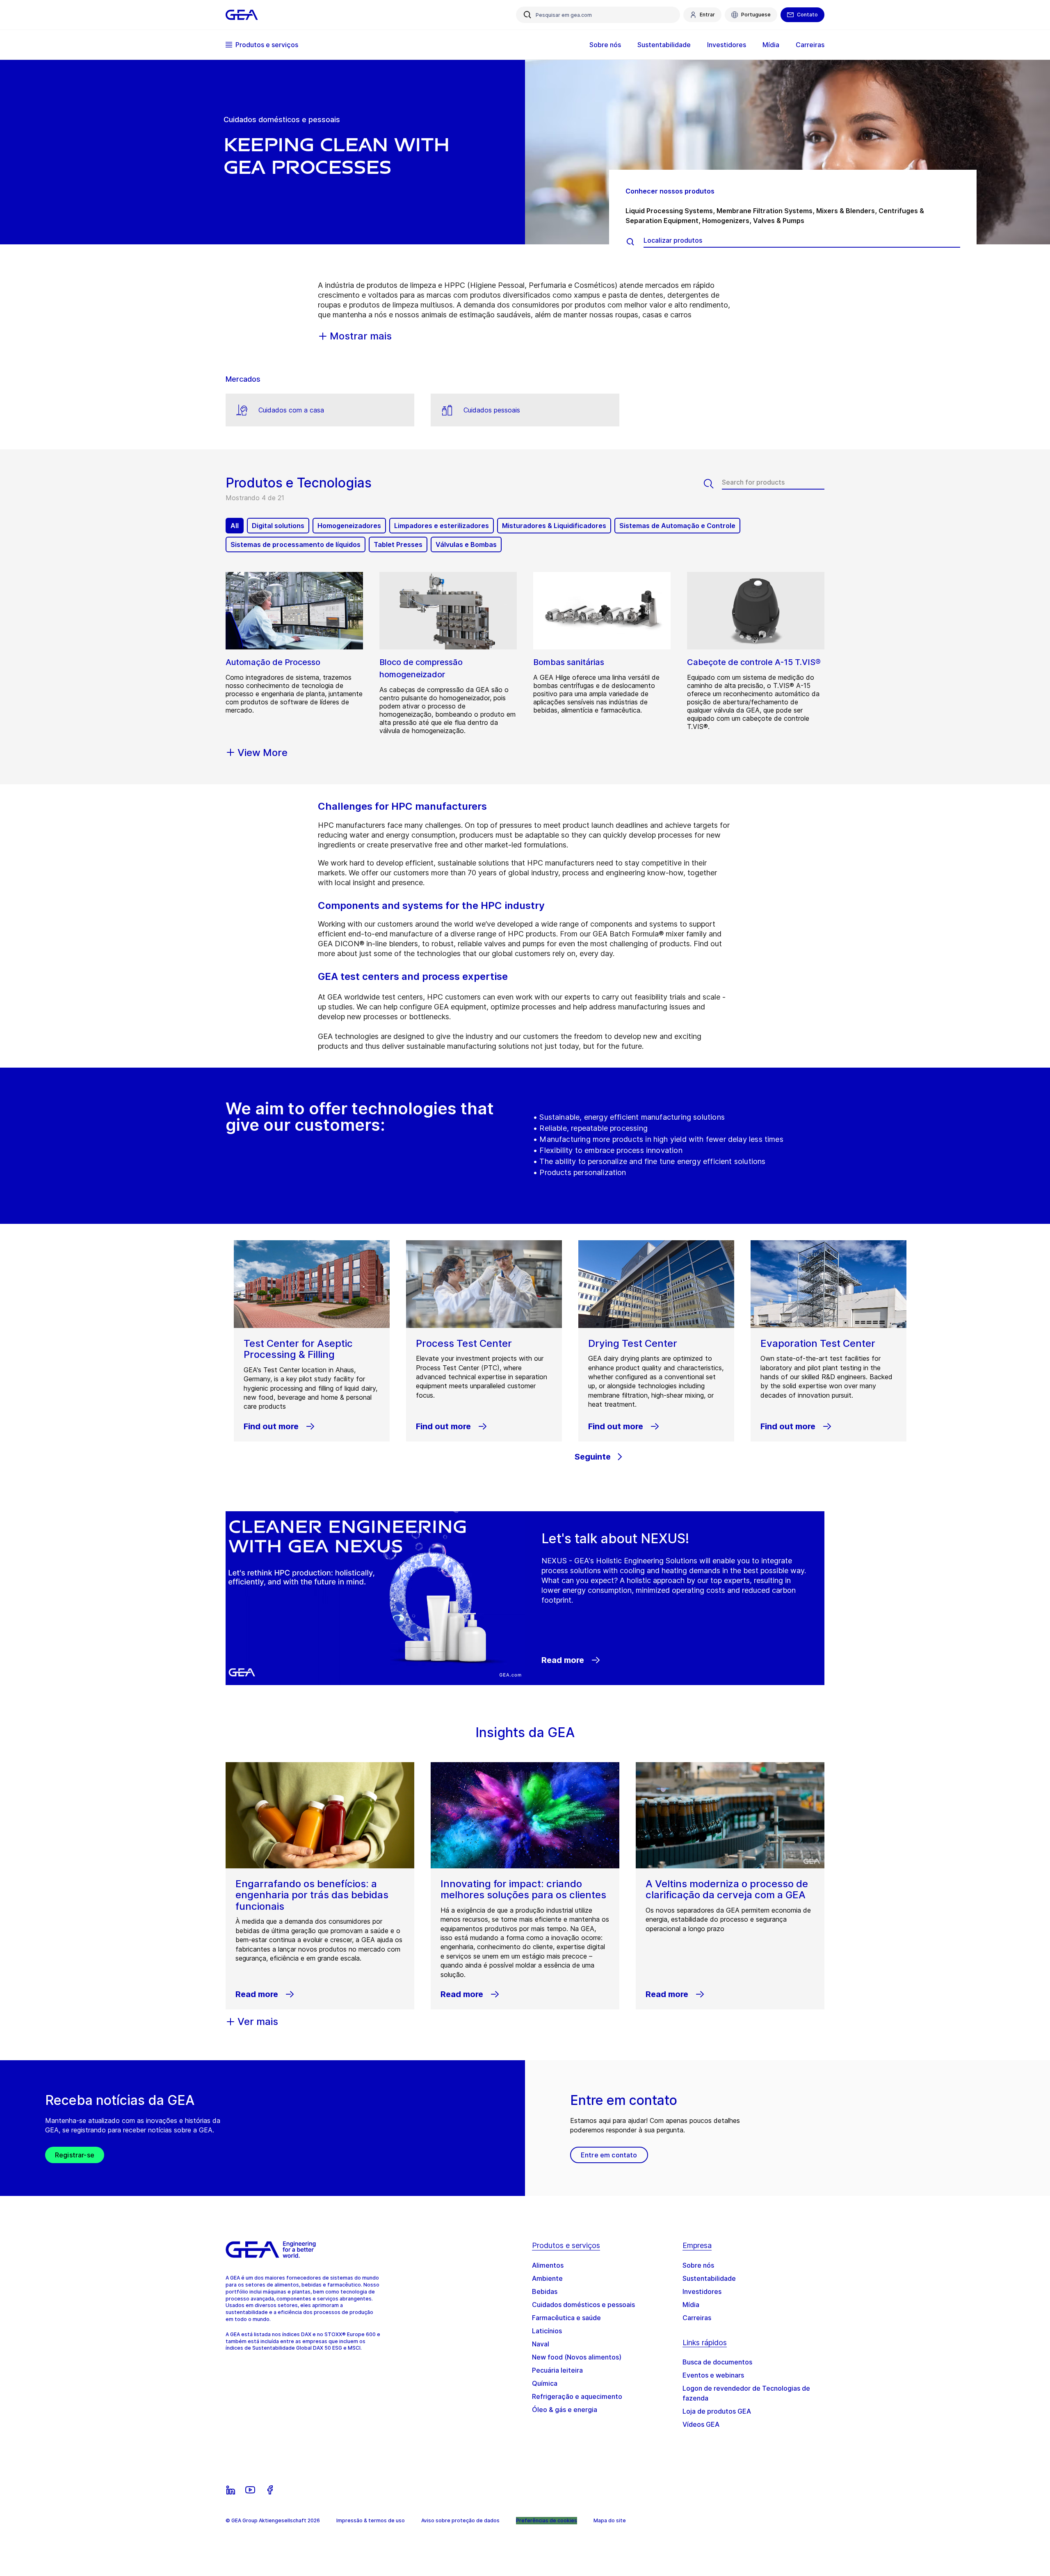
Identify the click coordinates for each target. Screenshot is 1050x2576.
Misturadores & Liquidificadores (554, 526)
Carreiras (697, 2318)
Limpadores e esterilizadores (442, 526)
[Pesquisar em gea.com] (527, 15)
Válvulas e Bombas (466, 544)
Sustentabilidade (709, 2278)
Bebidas (545, 2291)
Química (545, 2383)
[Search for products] (713, 484)
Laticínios (547, 2331)
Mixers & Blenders (846, 211)
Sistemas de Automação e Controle (677, 526)
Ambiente (547, 2278)
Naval (541, 2344)
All (235, 526)
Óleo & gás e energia (565, 2410)
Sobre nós (698, 2265)
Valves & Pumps (779, 221)
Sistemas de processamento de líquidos (296, 544)
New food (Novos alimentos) (577, 2357)
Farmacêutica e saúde (566, 2318)
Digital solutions (278, 526)
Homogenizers (726, 221)
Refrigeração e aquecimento (577, 2396)
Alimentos (548, 2265)
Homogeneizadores (349, 526)
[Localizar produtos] (635, 242)
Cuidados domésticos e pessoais (583, 2305)
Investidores (702, 2291)
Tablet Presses (398, 544)
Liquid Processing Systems (669, 211)
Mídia (691, 2305)
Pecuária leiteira (557, 2370)
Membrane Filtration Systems (765, 211)
